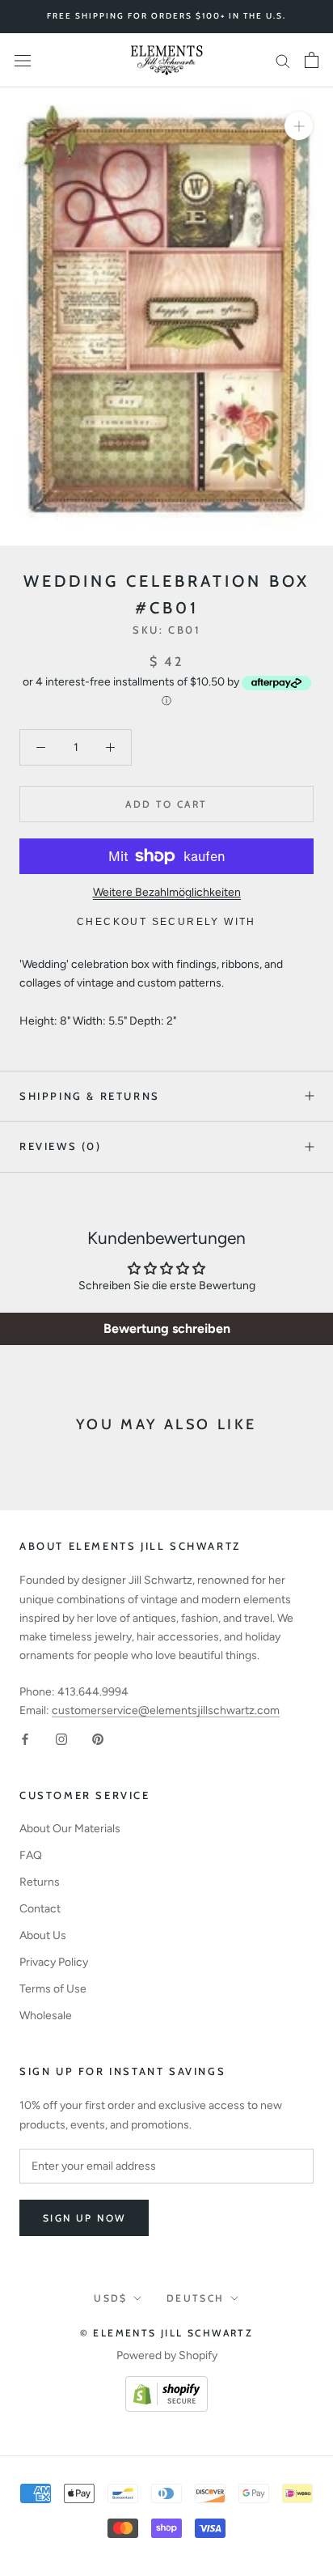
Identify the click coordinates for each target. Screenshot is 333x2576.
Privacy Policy (54, 1962)
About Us (43, 1935)
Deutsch (196, 2298)
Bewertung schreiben (167, 1328)
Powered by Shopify (167, 2355)
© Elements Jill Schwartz (167, 2333)
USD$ (111, 2298)
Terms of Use (53, 1989)
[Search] (283, 60)
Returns (40, 1882)
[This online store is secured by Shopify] (166, 2385)
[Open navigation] (23, 60)
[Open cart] (312, 60)
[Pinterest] (98, 1738)
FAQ (31, 1855)
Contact (40, 1909)
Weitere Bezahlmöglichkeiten (167, 892)
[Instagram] (61, 1738)
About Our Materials (70, 1829)
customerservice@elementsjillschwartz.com (166, 1710)
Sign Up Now (84, 2218)
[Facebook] (25, 1738)
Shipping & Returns (90, 1096)
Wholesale (46, 2016)
